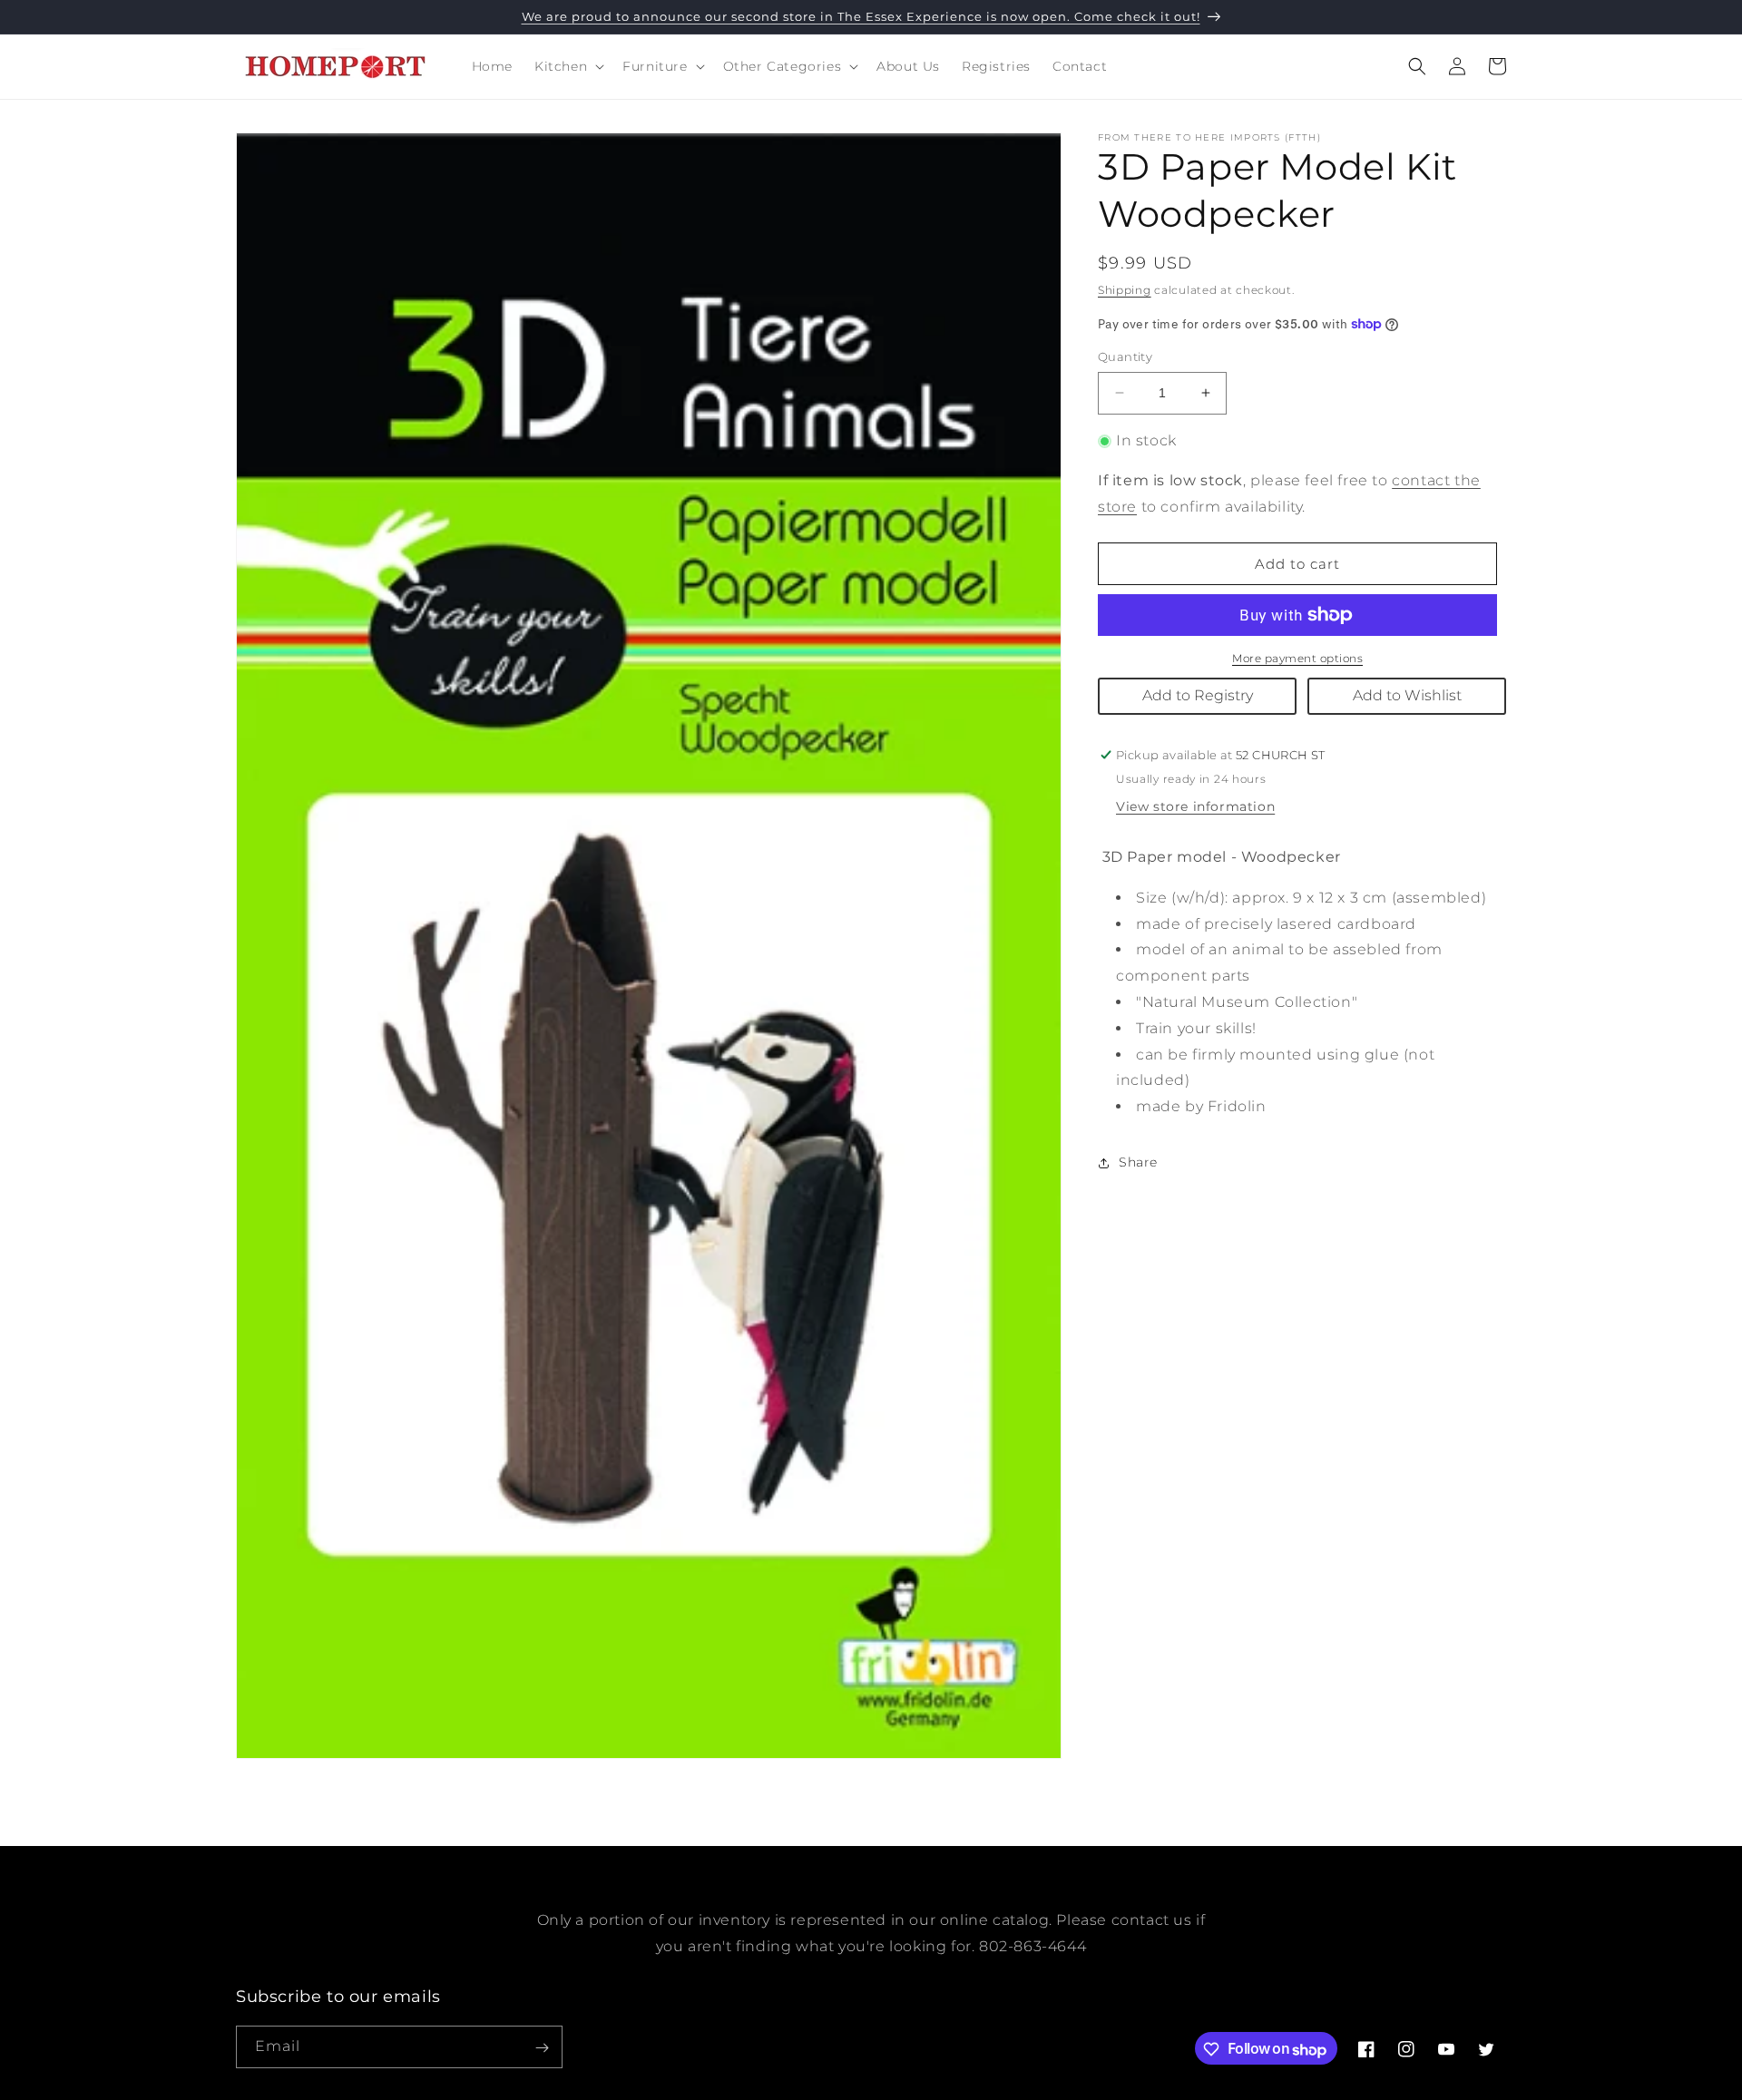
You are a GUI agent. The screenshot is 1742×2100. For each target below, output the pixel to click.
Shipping (1125, 290)
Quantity (1125, 357)
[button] (568, 66)
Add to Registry (1198, 695)
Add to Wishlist (1407, 695)
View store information (1195, 806)
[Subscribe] (542, 2048)
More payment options (1297, 658)
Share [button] (1138, 1162)
